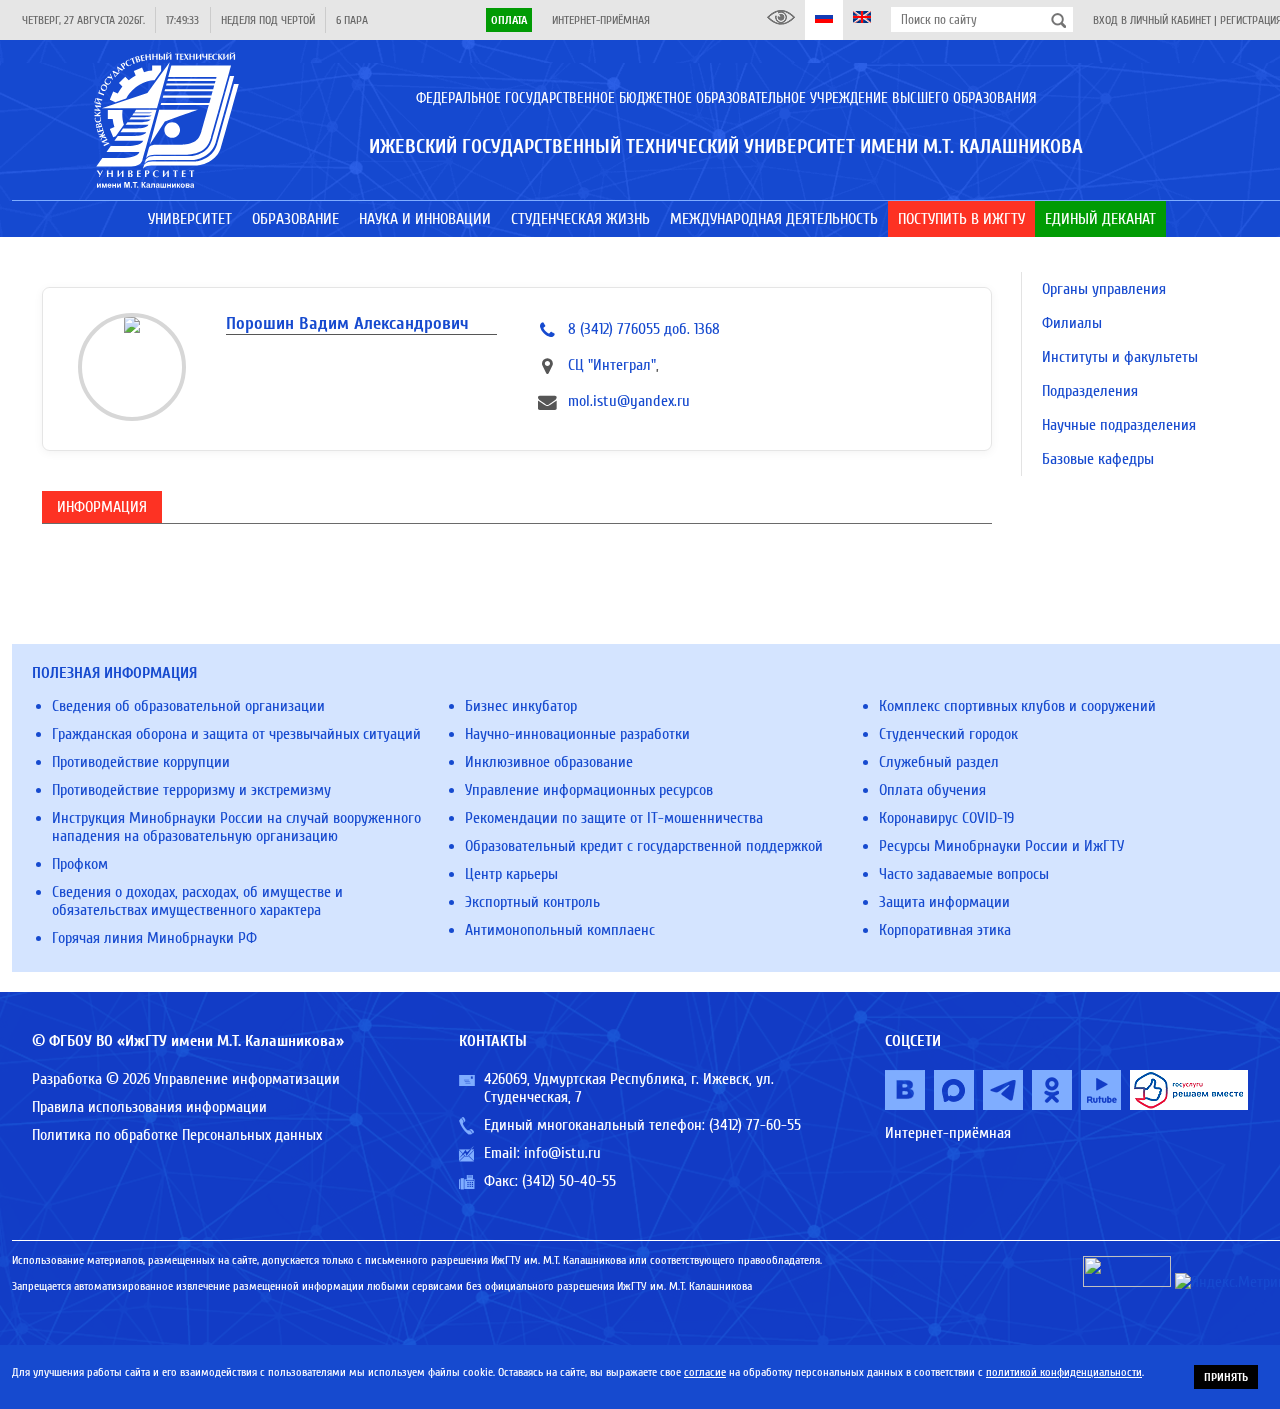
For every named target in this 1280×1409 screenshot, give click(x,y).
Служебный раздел (939, 762)
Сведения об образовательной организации (188, 706)
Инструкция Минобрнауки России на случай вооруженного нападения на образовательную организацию (236, 827)
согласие (705, 1372)
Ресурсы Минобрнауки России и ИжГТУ (1001, 846)
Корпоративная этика (945, 930)
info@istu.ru (562, 1153)
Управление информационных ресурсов (589, 790)
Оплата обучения (932, 790)
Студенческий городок (948, 734)
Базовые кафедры (1098, 459)
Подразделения (1090, 391)
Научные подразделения (1119, 425)
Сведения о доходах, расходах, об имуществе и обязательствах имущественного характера (197, 901)
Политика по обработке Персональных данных (177, 1135)
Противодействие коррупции (141, 762)
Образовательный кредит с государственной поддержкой (644, 846)
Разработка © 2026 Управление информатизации (186, 1079)
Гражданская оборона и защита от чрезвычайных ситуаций (236, 734)
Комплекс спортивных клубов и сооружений (1017, 706)
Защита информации (944, 902)
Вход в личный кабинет (1152, 20)
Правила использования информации (149, 1107)
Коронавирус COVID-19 (946, 818)
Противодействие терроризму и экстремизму (191, 790)
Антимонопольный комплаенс (560, 930)
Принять (1226, 1377)
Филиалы (1072, 323)
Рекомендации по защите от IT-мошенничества (614, 818)
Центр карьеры (511, 874)
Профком (80, 864)
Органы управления (1104, 289)
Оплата (509, 20)
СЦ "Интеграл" (612, 365)
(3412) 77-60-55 (755, 1125)
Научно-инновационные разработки (577, 734)
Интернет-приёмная (601, 20)
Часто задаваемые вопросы (964, 874)
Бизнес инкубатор (521, 706)
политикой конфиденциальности (1064, 1372)
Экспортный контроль (532, 902)
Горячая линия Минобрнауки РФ (154, 938)
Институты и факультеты (1120, 357)
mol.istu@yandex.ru (629, 401)
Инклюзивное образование (549, 762)
